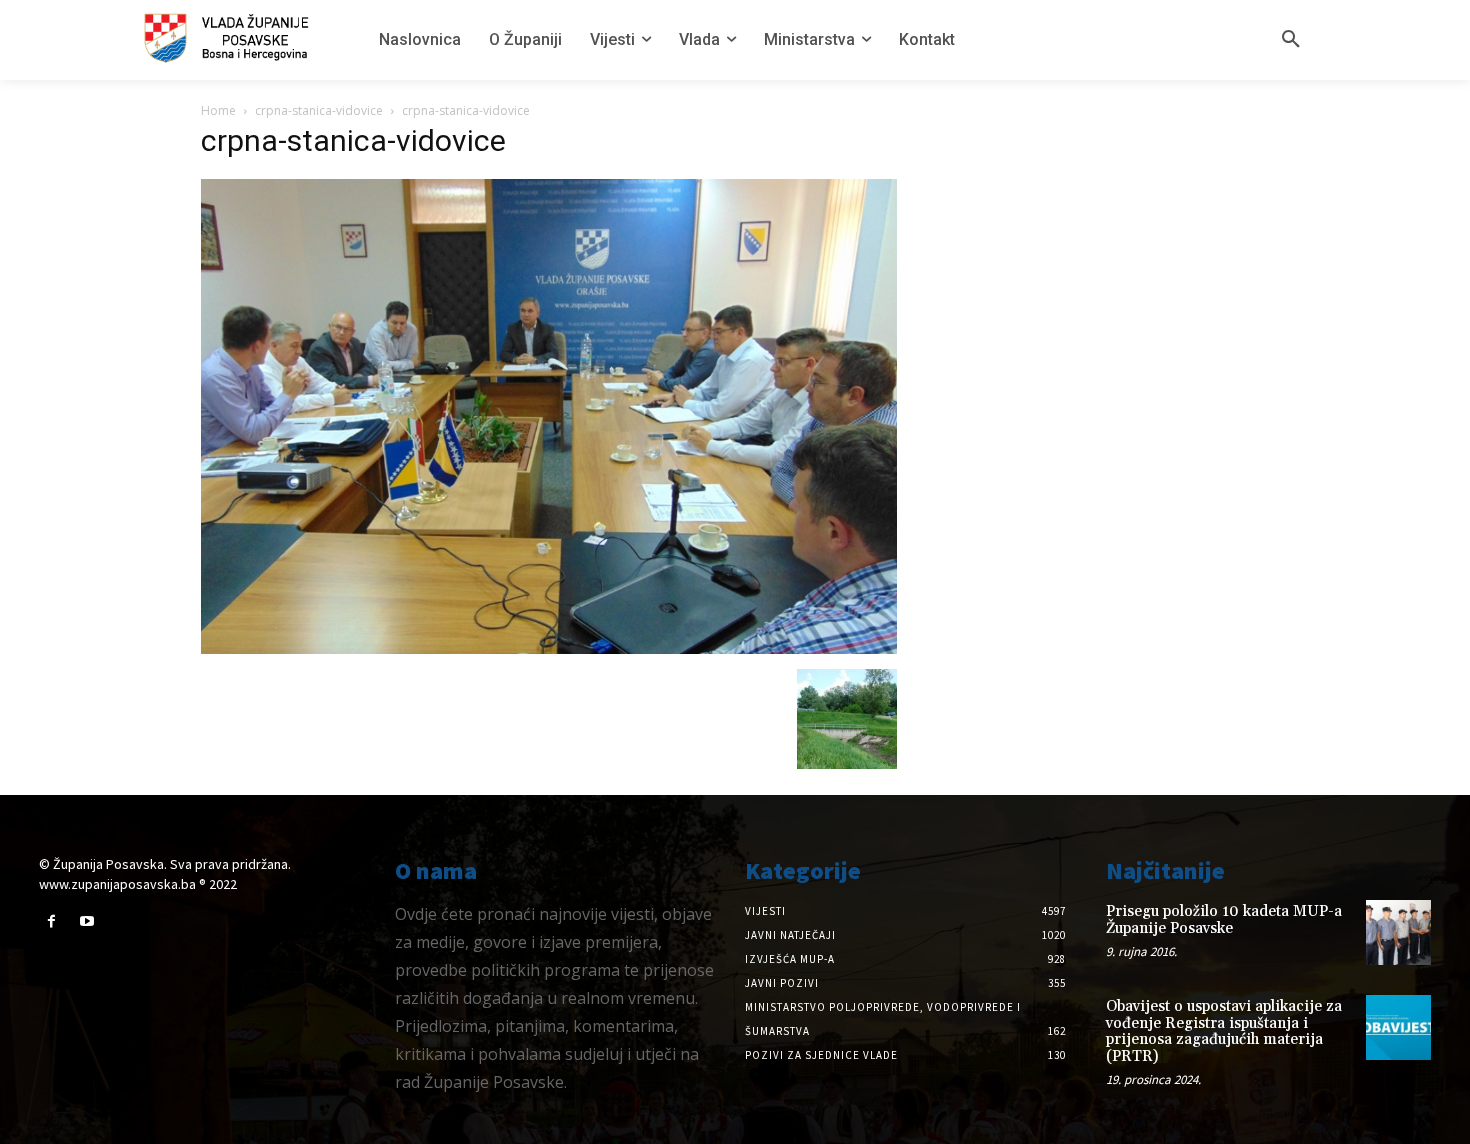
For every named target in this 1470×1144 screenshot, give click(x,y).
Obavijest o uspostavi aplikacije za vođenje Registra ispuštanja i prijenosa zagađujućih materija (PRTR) (1224, 1031)
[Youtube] (86, 921)
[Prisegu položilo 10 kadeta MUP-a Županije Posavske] (1398, 932)
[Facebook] (51, 921)
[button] (1291, 40)
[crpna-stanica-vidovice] (549, 648)
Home (218, 110)
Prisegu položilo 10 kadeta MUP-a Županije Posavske (1224, 920)
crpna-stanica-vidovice (319, 110)
